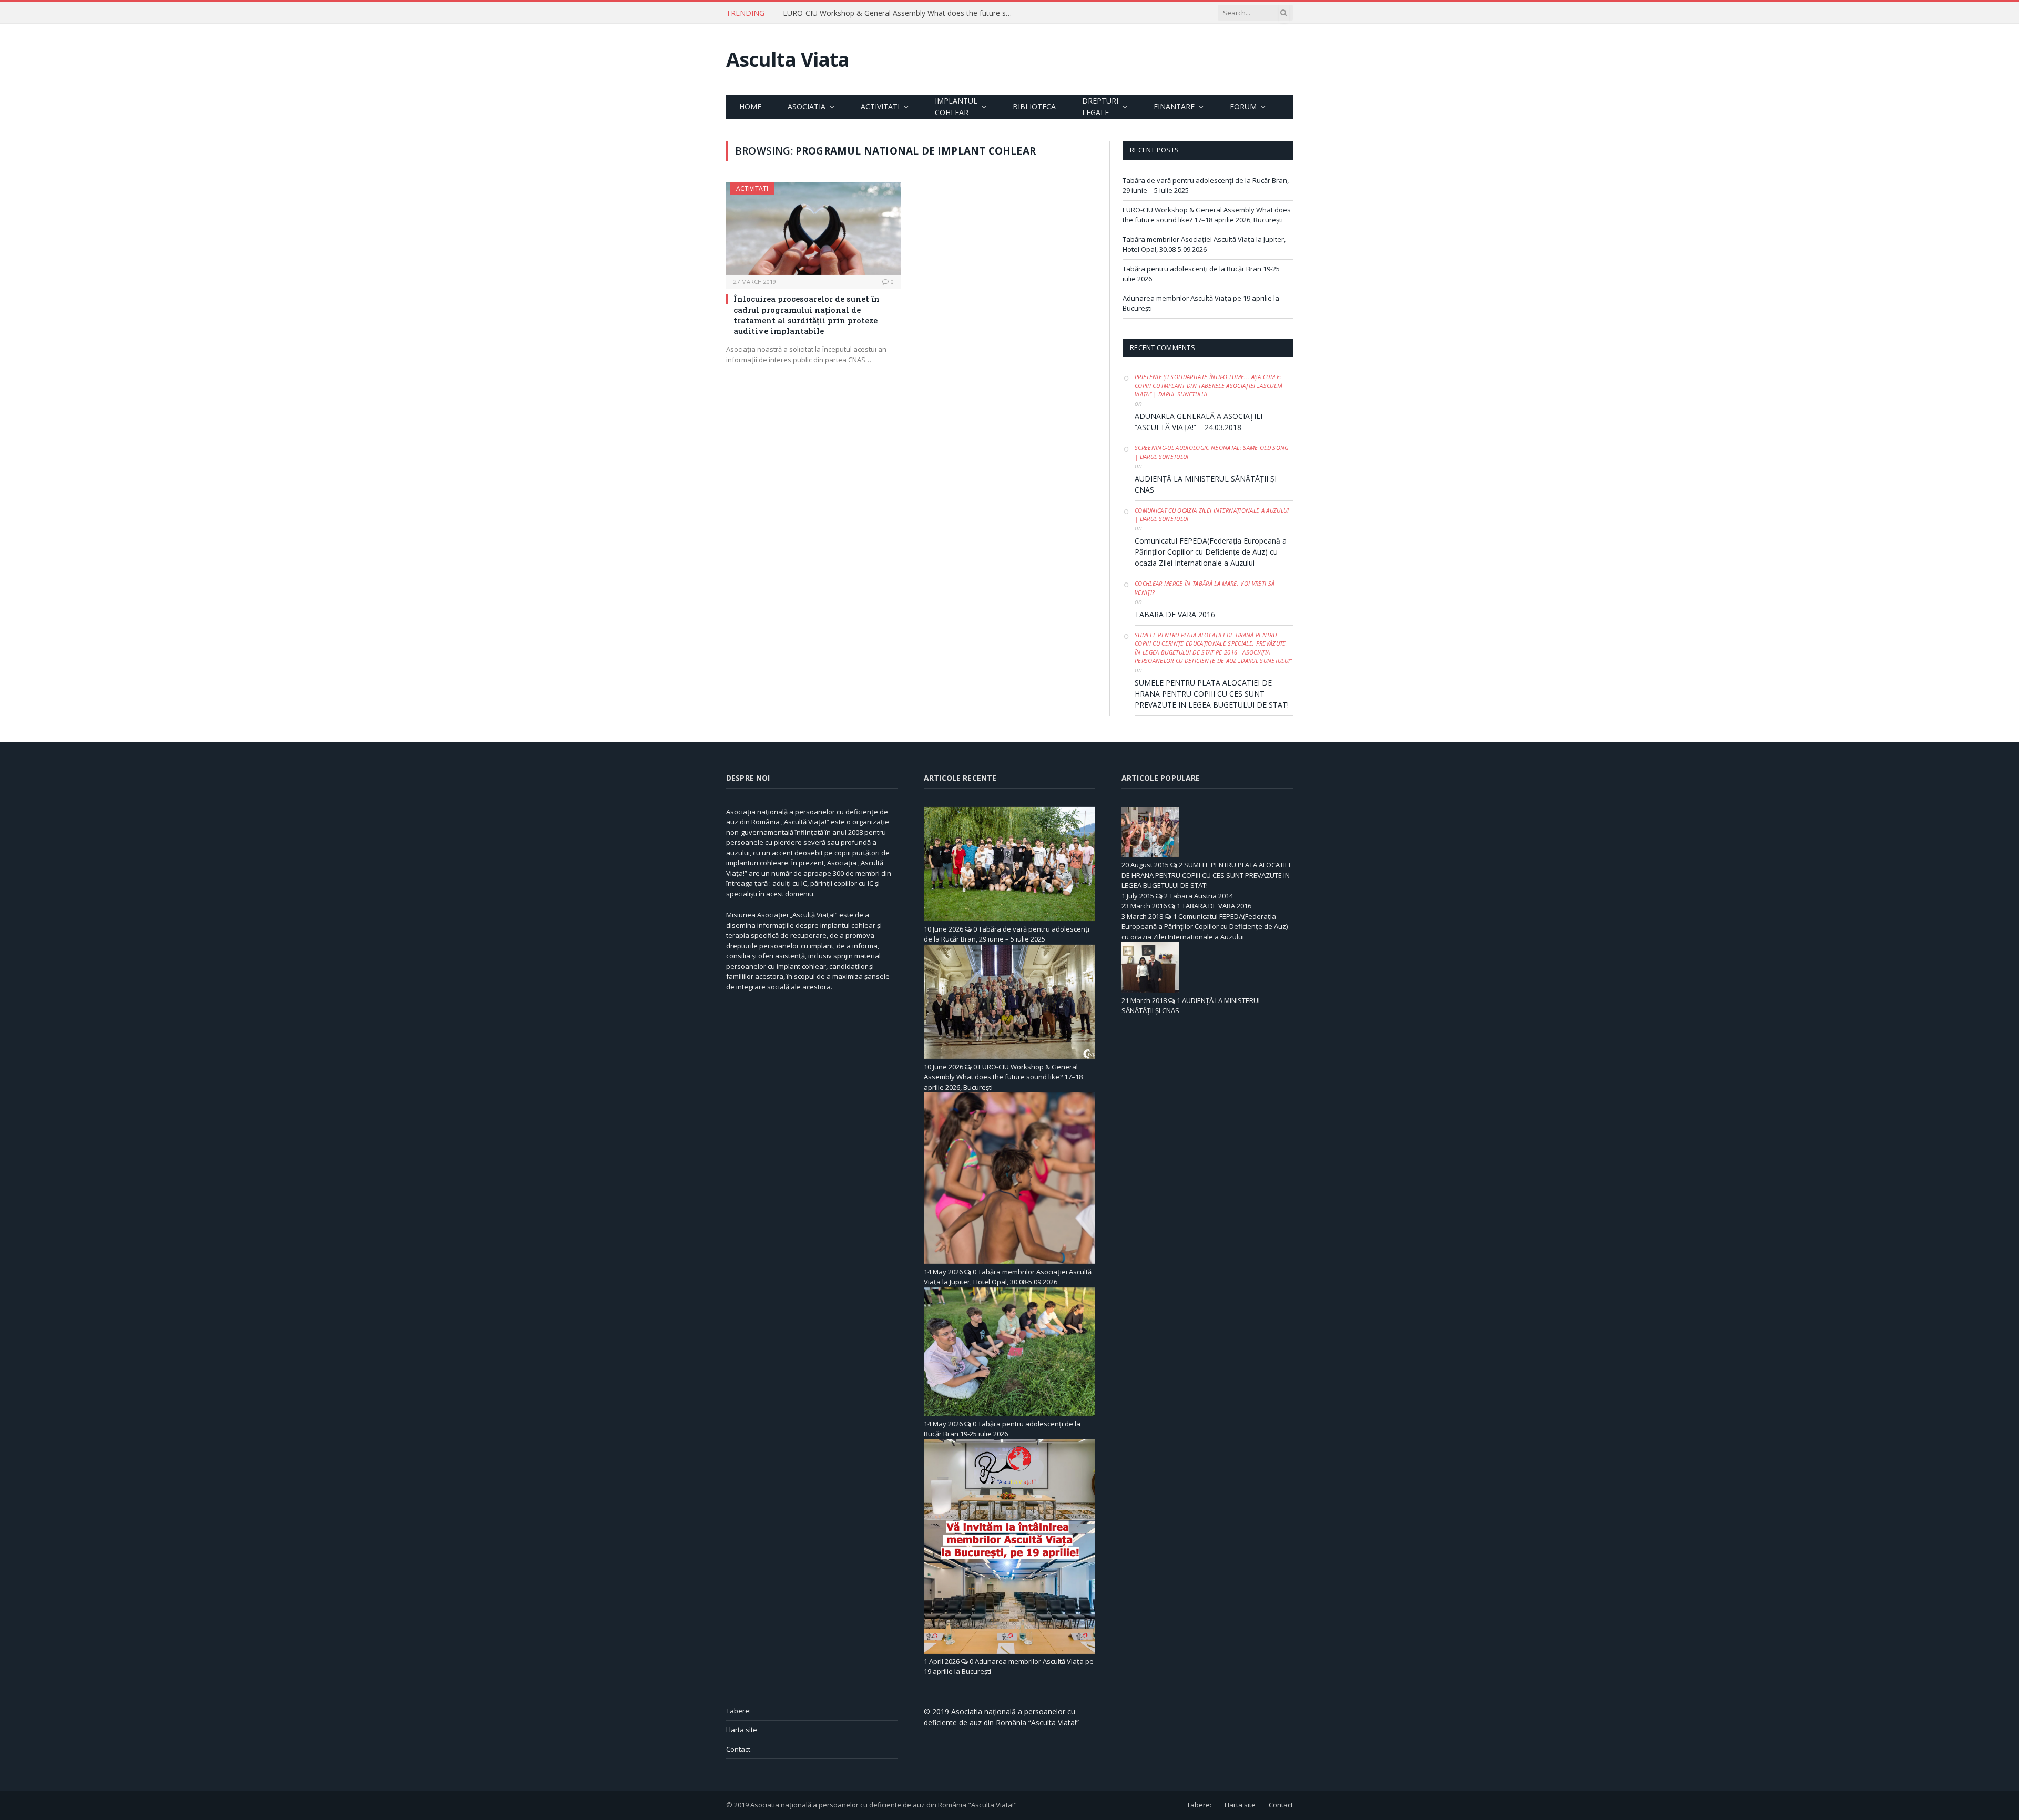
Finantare (1174, 106)
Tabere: (738, 1711)
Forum (1243, 106)
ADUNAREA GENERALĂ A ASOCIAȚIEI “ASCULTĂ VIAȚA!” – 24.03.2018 (1199, 422)
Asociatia (807, 106)
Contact (738, 1749)
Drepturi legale (1100, 106)
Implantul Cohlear (956, 106)
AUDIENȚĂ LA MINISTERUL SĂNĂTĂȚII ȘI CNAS (1206, 484)
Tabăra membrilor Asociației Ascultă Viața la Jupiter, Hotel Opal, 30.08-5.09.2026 (1204, 244)
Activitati (880, 106)
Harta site (742, 1730)
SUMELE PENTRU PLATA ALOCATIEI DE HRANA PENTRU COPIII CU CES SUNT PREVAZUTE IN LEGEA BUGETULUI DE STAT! (1212, 694)
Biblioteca (1034, 106)
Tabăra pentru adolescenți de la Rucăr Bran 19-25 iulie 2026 (1002, 1429)
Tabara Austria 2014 (1201, 896)
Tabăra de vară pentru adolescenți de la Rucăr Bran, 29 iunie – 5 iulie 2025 (1007, 934)
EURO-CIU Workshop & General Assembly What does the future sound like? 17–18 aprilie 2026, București (901, 13)
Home (750, 106)
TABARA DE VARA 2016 (1175, 614)
